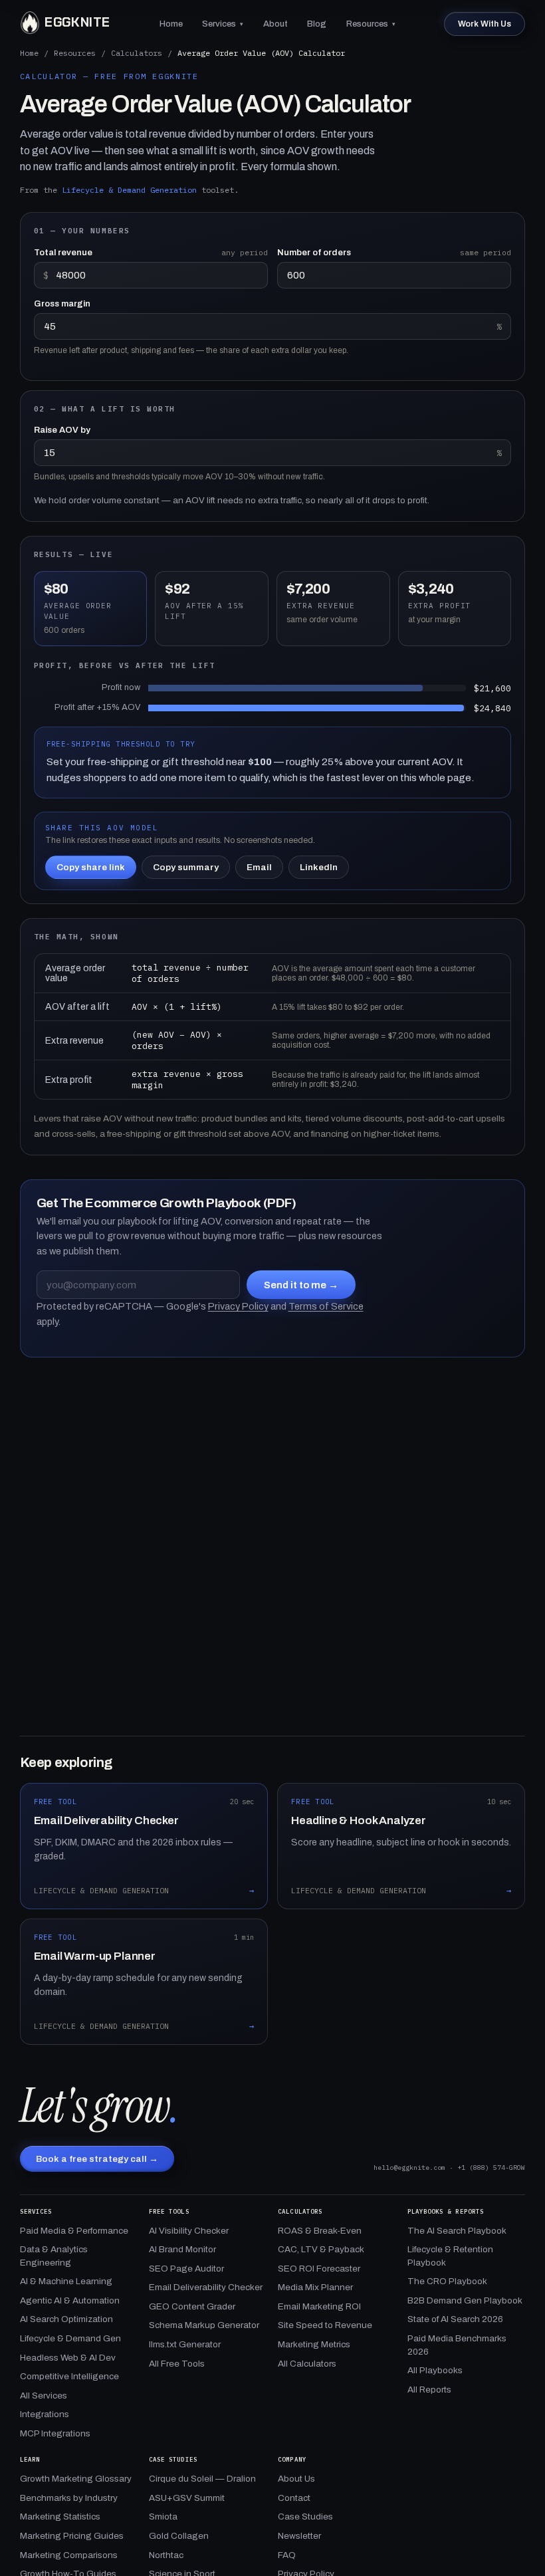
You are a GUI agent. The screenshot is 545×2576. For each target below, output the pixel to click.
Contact (294, 2498)
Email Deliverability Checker (206, 2287)
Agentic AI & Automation (70, 2300)
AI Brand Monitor (182, 2249)
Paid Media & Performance (74, 2231)
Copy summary (186, 867)
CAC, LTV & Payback (321, 2249)
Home (171, 24)
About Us (296, 2479)
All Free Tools (177, 2364)
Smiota (163, 2517)
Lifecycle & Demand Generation (129, 190)
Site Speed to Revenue (325, 2325)
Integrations (45, 2414)
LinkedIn (319, 867)
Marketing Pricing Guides (72, 2536)
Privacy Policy (238, 1306)
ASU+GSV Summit (187, 2498)
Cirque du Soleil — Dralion (202, 2479)
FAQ (287, 2555)
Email (259, 867)
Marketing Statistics (60, 2517)
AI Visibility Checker (189, 2231)
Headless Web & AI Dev (68, 2358)
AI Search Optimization (66, 2319)
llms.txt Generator (185, 2344)
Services (223, 24)
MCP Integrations (55, 2433)
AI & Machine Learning (66, 2281)
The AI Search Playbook (457, 2231)
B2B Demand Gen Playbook (465, 2300)
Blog (317, 24)
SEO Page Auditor (186, 2269)
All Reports (429, 2390)
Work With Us (485, 24)
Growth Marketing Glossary (76, 2479)
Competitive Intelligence (69, 2376)
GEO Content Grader (192, 2306)
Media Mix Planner (315, 2287)
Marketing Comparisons (69, 2555)
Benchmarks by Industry (69, 2498)
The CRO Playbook (447, 2281)
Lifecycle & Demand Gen (70, 2338)
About (275, 24)
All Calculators (307, 2364)
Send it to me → (301, 1285)
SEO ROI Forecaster (319, 2269)
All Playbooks (435, 2370)
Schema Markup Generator (204, 2325)
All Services (44, 2396)
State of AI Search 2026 (455, 2319)
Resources (371, 24)
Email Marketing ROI (319, 2306)
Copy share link (91, 867)
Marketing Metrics (314, 2344)
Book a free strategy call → (97, 2159)
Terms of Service (326, 1306)
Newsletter (299, 2536)
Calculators (137, 53)
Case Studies (305, 2517)
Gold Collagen (179, 2536)
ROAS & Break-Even (320, 2231)
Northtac (166, 2555)
